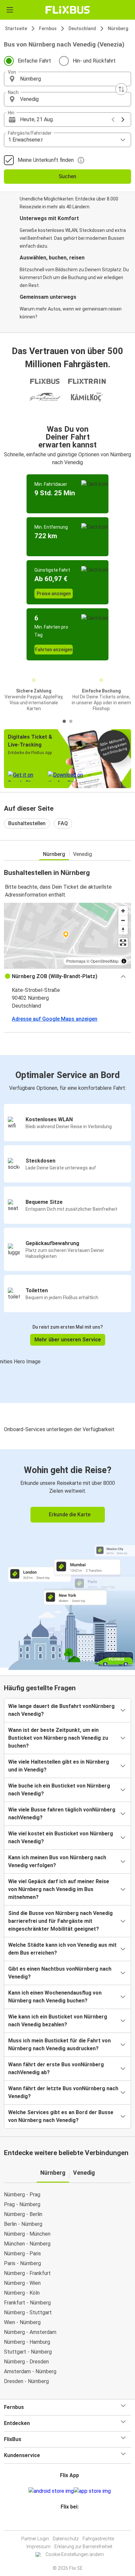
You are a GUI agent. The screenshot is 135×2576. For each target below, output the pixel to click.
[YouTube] (68, 2522)
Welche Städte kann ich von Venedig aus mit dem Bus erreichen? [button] (62, 1949)
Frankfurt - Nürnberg (27, 2303)
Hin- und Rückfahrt (94, 61)
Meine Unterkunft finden (46, 160)
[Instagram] (67, 2522)
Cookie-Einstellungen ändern (75, 2554)
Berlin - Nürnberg (23, 2224)
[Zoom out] (123, 920)
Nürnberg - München (27, 2234)
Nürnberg (118, 28)
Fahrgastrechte (98, 2539)
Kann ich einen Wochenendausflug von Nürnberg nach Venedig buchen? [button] (55, 1997)
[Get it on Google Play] (51, 2491)
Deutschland (82, 28)
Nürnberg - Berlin (23, 2214)
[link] (67, 1558)
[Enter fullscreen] (123, 943)
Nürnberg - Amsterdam (30, 2332)
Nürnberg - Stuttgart (28, 2312)
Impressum (39, 2547)
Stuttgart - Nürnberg (28, 2352)
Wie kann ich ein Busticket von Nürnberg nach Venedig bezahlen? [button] (58, 2021)
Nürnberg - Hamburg (27, 2342)
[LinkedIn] (70, 2522)
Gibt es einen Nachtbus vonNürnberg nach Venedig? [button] (60, 1973)
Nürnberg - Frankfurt (27, 2273)
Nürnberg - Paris (22, 2254)
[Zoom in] (123, 911)
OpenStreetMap (105, 961)
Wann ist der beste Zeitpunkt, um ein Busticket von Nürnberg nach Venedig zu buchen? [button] (58, 1738)
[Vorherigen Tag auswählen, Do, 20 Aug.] (113, 120)
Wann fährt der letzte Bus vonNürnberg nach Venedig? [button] (63, 2092)
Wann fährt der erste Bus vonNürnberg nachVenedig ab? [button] (56, 2068)
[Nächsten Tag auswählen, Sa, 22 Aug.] (123, 120)
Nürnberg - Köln (22, 2293)
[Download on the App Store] (92, 2491)
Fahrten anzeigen (54, 650)
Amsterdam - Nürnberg (30, 2371)
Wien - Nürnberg (22, 2322)
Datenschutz (66, 2539)
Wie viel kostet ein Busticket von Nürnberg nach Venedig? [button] (61, 1837)
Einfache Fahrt (34, 61)
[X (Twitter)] (72, 2522)
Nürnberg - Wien (22, 2283)
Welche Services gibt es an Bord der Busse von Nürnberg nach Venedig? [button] (61, 2116)
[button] (67, 79)
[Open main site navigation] (10, 10)
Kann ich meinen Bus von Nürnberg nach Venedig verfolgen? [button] (57, 1861)
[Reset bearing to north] (123, 930)
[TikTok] (74, 2522)
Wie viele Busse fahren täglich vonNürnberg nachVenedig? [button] (62, 1814)
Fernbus (48, 28)
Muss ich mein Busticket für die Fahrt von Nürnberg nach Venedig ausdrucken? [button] (59, 2045)
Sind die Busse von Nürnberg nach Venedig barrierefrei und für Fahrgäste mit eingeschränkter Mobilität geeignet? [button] (60, 1921)
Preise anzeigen (54, 594)
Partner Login (35, 2539)
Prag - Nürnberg (22, 2204)
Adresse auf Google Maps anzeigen (55, 1019)
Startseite (16, 28)
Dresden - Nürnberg (26, 2381)
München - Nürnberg (27, 2244)
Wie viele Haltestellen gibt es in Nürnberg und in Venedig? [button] (59, 1766)
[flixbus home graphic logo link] (68, 10)
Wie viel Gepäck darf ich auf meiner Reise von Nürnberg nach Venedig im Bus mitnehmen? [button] (59, 1889)
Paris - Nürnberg (22, 2263)
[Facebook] (65, 2522)
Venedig (83, 854)
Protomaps (76, 961)
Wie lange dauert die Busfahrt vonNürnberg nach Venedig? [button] (61, 1710)
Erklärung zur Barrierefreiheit (83, 2547)
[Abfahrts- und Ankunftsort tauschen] (121, 89)
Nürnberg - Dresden (26, 2362)
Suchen (67, 176)
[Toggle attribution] (124, 961)
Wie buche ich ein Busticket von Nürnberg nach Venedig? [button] (59, 1790)
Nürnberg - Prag (22, 2195)
